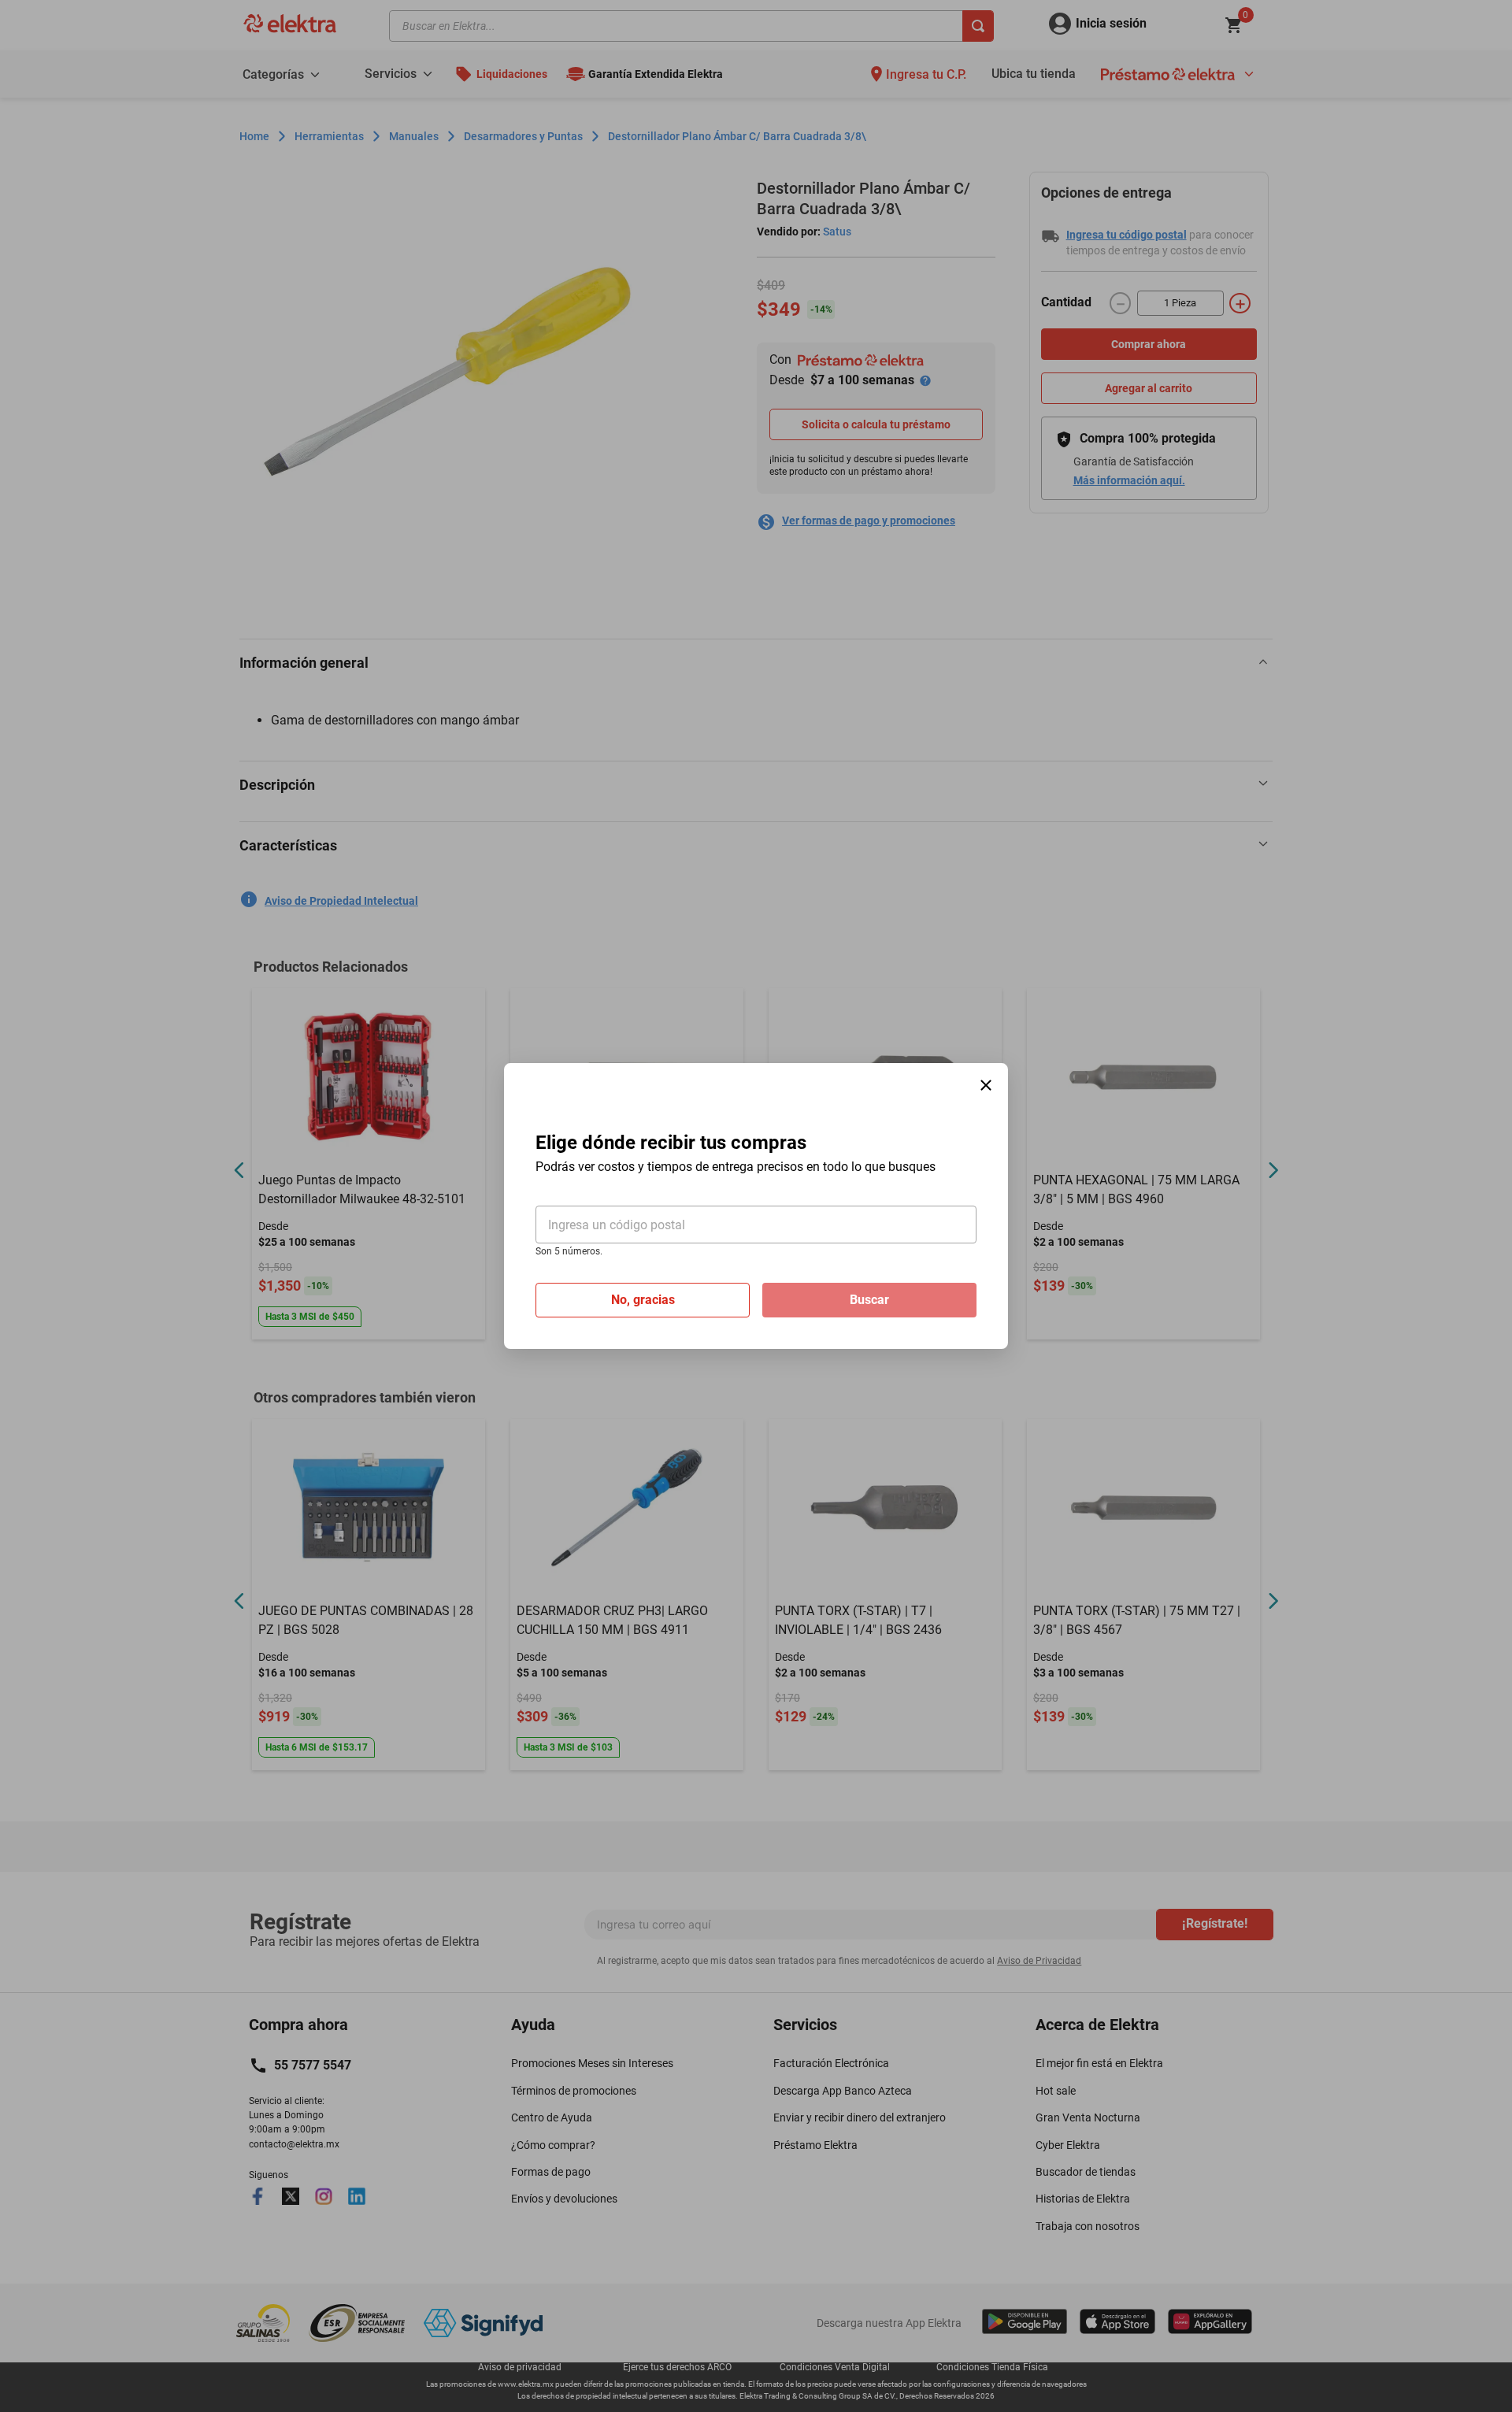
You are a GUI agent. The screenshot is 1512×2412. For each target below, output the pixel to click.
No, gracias (643, 1300)
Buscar (869, 1300)
